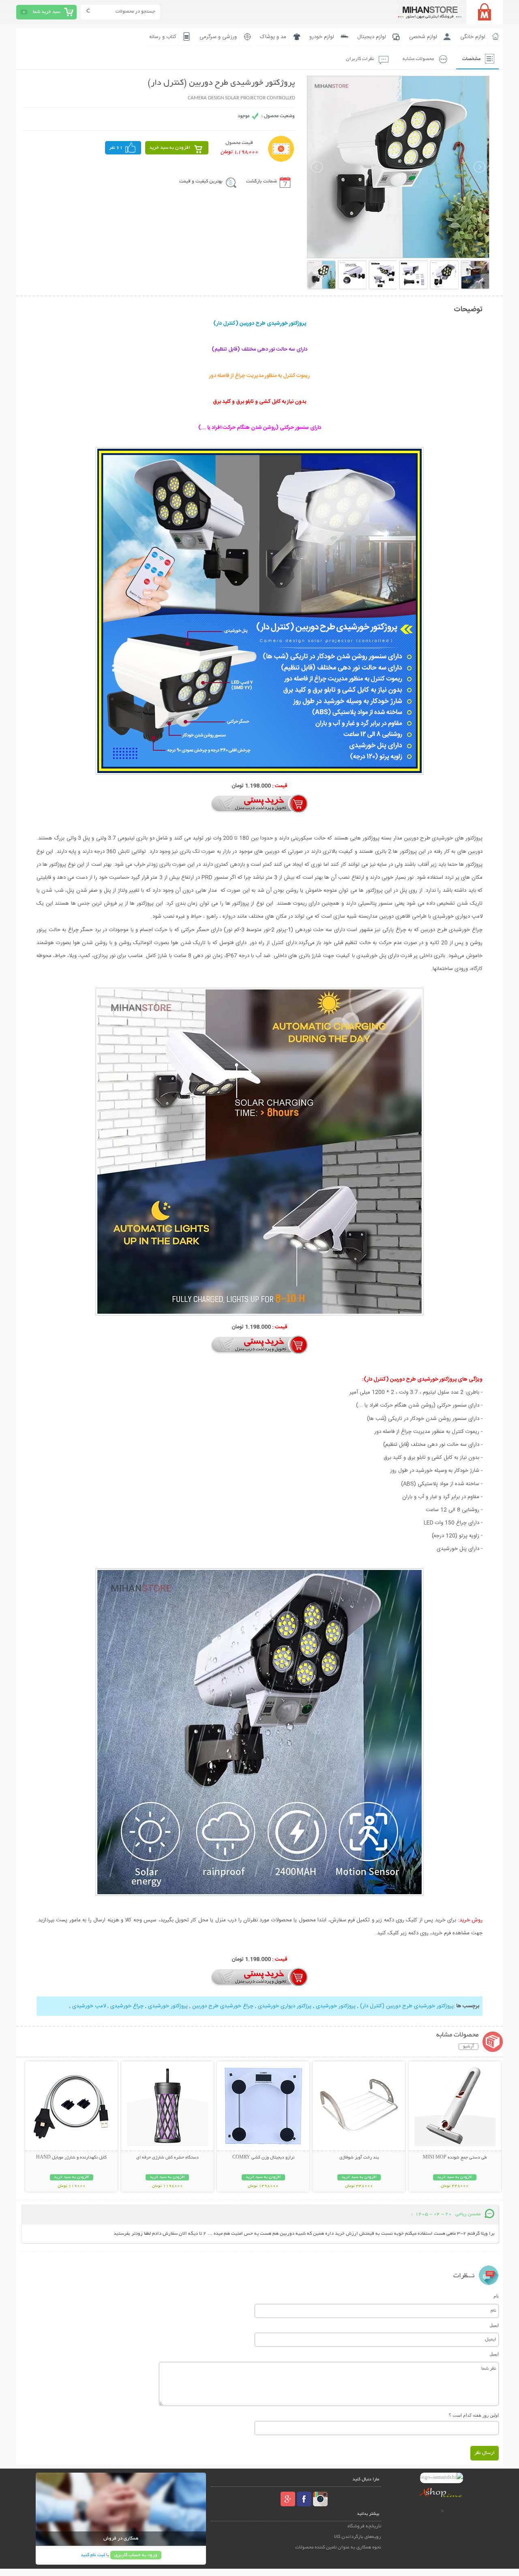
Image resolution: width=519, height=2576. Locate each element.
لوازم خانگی (473, 37)
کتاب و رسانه (163, 37)
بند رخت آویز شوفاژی (359, 2158)
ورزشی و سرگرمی (218, 37)
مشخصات (471, 59)
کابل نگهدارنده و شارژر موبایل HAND (71, 2158)
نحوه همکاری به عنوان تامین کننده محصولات (338, 2547)
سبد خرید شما (47, 12)
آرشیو (469, 2047)
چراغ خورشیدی (127, 2006)
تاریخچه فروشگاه (364, 2526)
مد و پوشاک (273, 37)
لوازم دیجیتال (372, 37)
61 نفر (116, 148)
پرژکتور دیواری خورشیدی (284, 2006)
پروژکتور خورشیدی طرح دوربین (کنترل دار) (406, 2006)
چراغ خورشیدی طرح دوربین (222, 2006)
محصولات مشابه (418, 59)
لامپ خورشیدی (89, 2006)
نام (496, 2296)
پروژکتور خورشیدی (335, 2006)
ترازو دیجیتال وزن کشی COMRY (263, 2158)
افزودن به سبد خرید (170, 148)
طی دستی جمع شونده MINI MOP (455, 2158)
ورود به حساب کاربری (136, 2555)
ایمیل (494, 2325)
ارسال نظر (485, 2453)
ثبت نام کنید (93, 2555)
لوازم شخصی (423, 37)
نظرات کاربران (360, 59)
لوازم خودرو (322, 37)
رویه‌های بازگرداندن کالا (358, 2537)
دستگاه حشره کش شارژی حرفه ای (167, 2158)
